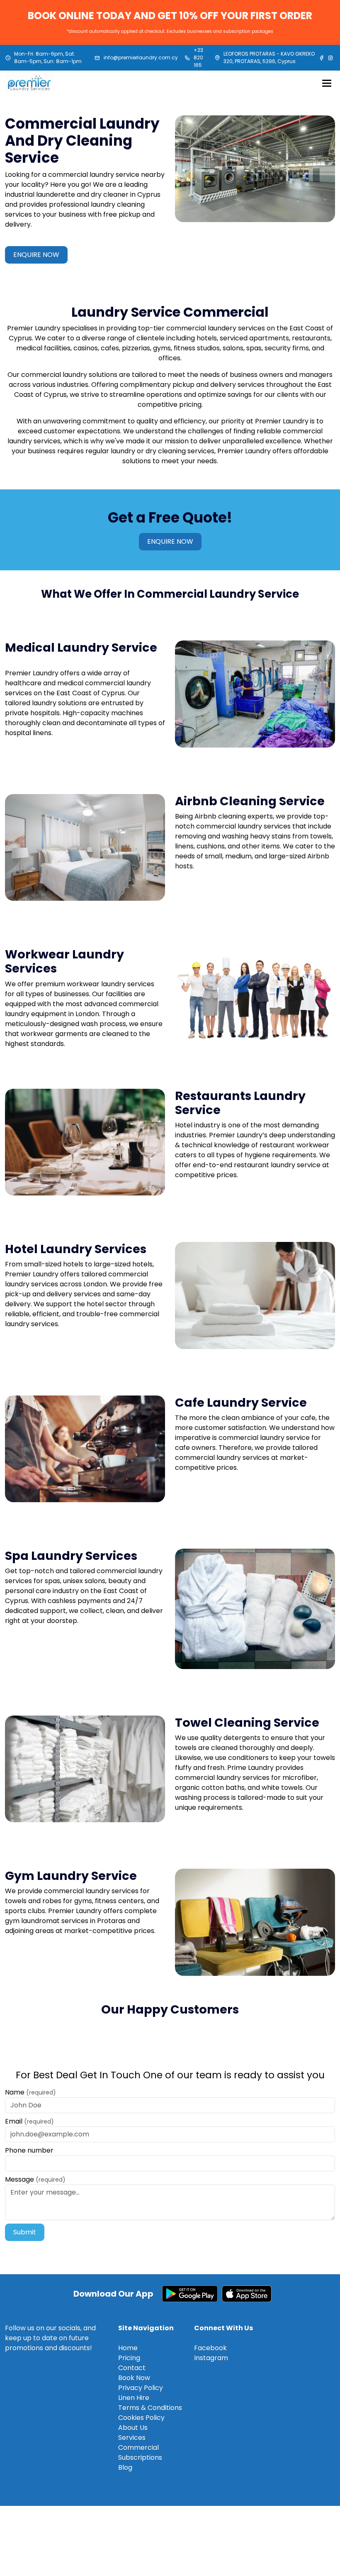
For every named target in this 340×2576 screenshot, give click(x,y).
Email (29, 2121)
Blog (125, 2467)
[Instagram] (330, 58)
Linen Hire (134, 2398)
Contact (132, 2368)
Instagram (211, 2358)
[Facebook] (322, 58)
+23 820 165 (198, 57)
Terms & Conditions (150, 2408)
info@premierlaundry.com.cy (141, 57)
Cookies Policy (141, 2418)
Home (128, 2348)
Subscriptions (140, 2457)
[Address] (217, 58)
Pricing (129, 2358)
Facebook (210, 2348)
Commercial (138, 2448)
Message (35, 2179)
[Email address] (97, 58)
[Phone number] (187, 58)
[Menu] (327, 83)
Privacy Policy (141, 2388)
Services (132, 2438)
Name (30, 2092)
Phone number (29, 2150)
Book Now (134, 2378)
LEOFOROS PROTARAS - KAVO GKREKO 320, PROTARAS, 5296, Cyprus (269, 57)
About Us (133, 2428)
